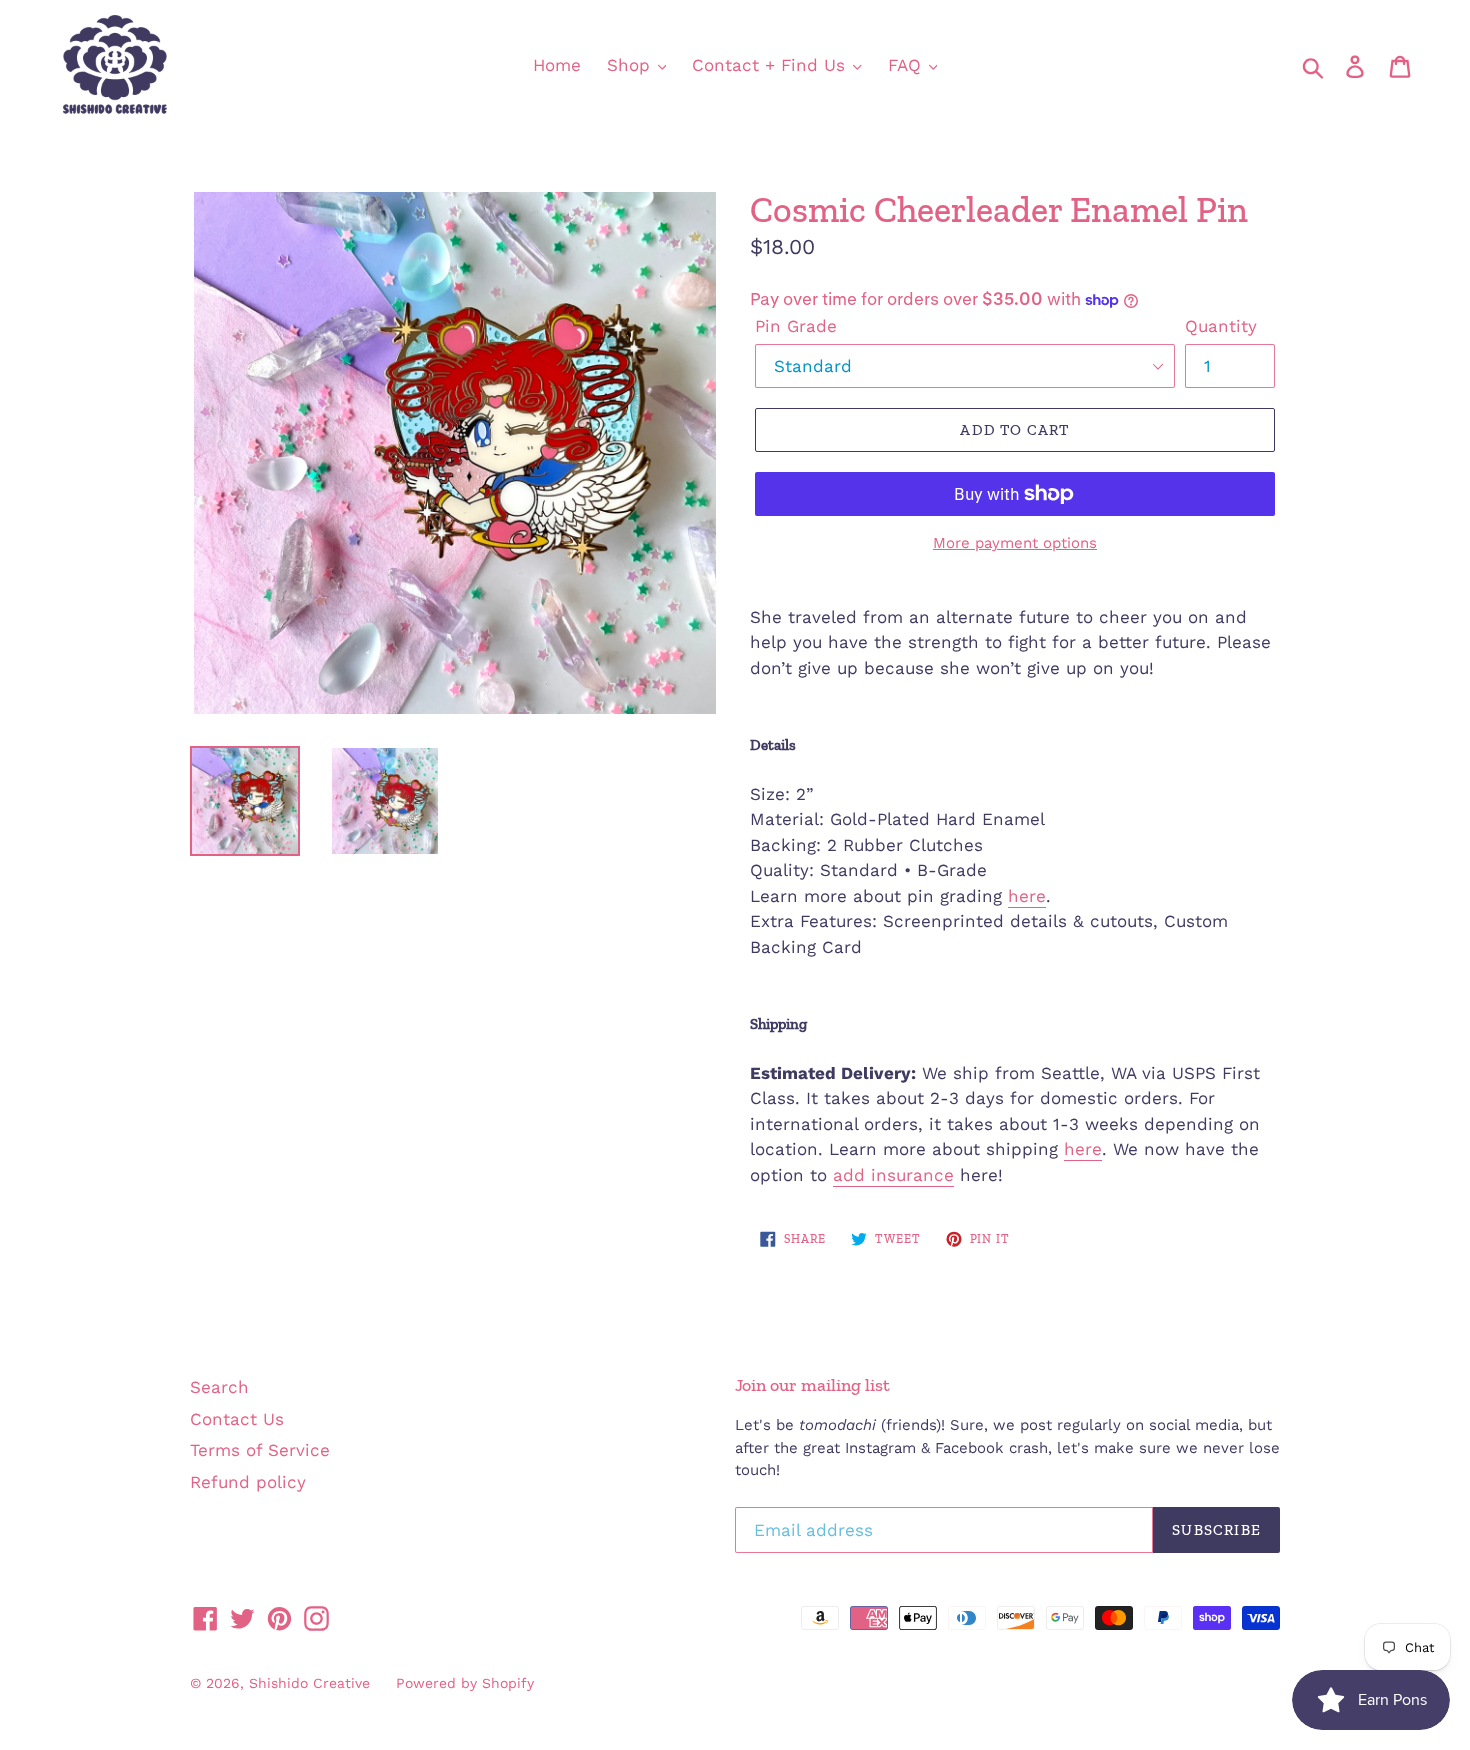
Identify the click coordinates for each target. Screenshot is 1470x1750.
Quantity (1221, 326)
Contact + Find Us (771, 65)
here (1027, 896)
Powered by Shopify (465, 1683)
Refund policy (248, 1482)
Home (557, 65)
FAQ (907, 65)
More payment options (1015, 543)
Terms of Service (260, 1450)
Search (219, 1387)
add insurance (893, 1175)
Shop (631, 65)
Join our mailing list (812, 1385)
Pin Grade (796, 326)
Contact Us (237, 1419)
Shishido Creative (309, 1683)
